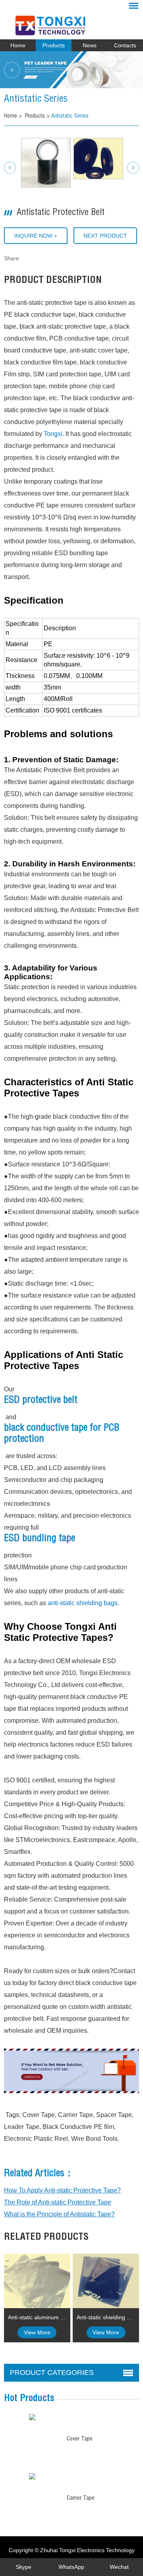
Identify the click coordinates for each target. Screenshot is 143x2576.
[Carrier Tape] (32, 2476)
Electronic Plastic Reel (36, 2139)
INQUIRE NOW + (36, 236)
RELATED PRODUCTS (46, 2238)
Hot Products (29, 2399)
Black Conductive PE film (78, 2127)
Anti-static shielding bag (106, 2317)
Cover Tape (39, 2115)
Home (18, 45)
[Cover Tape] (32, 2417)
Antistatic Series (70, 116)
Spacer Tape (114, 2115)
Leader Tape (22, 2127)
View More (37, 2332)
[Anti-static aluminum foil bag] (37, 2281)
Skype (24, 2567)
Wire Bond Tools (94, 2139)
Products (54, 45)
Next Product (105, 236)
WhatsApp (71, 2567)
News (90, 45)
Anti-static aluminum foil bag (39, 2317)
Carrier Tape (75, 2115)
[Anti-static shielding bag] (106, 2281)
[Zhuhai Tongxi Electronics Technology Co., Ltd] (71, 22)
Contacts (125, 45)
